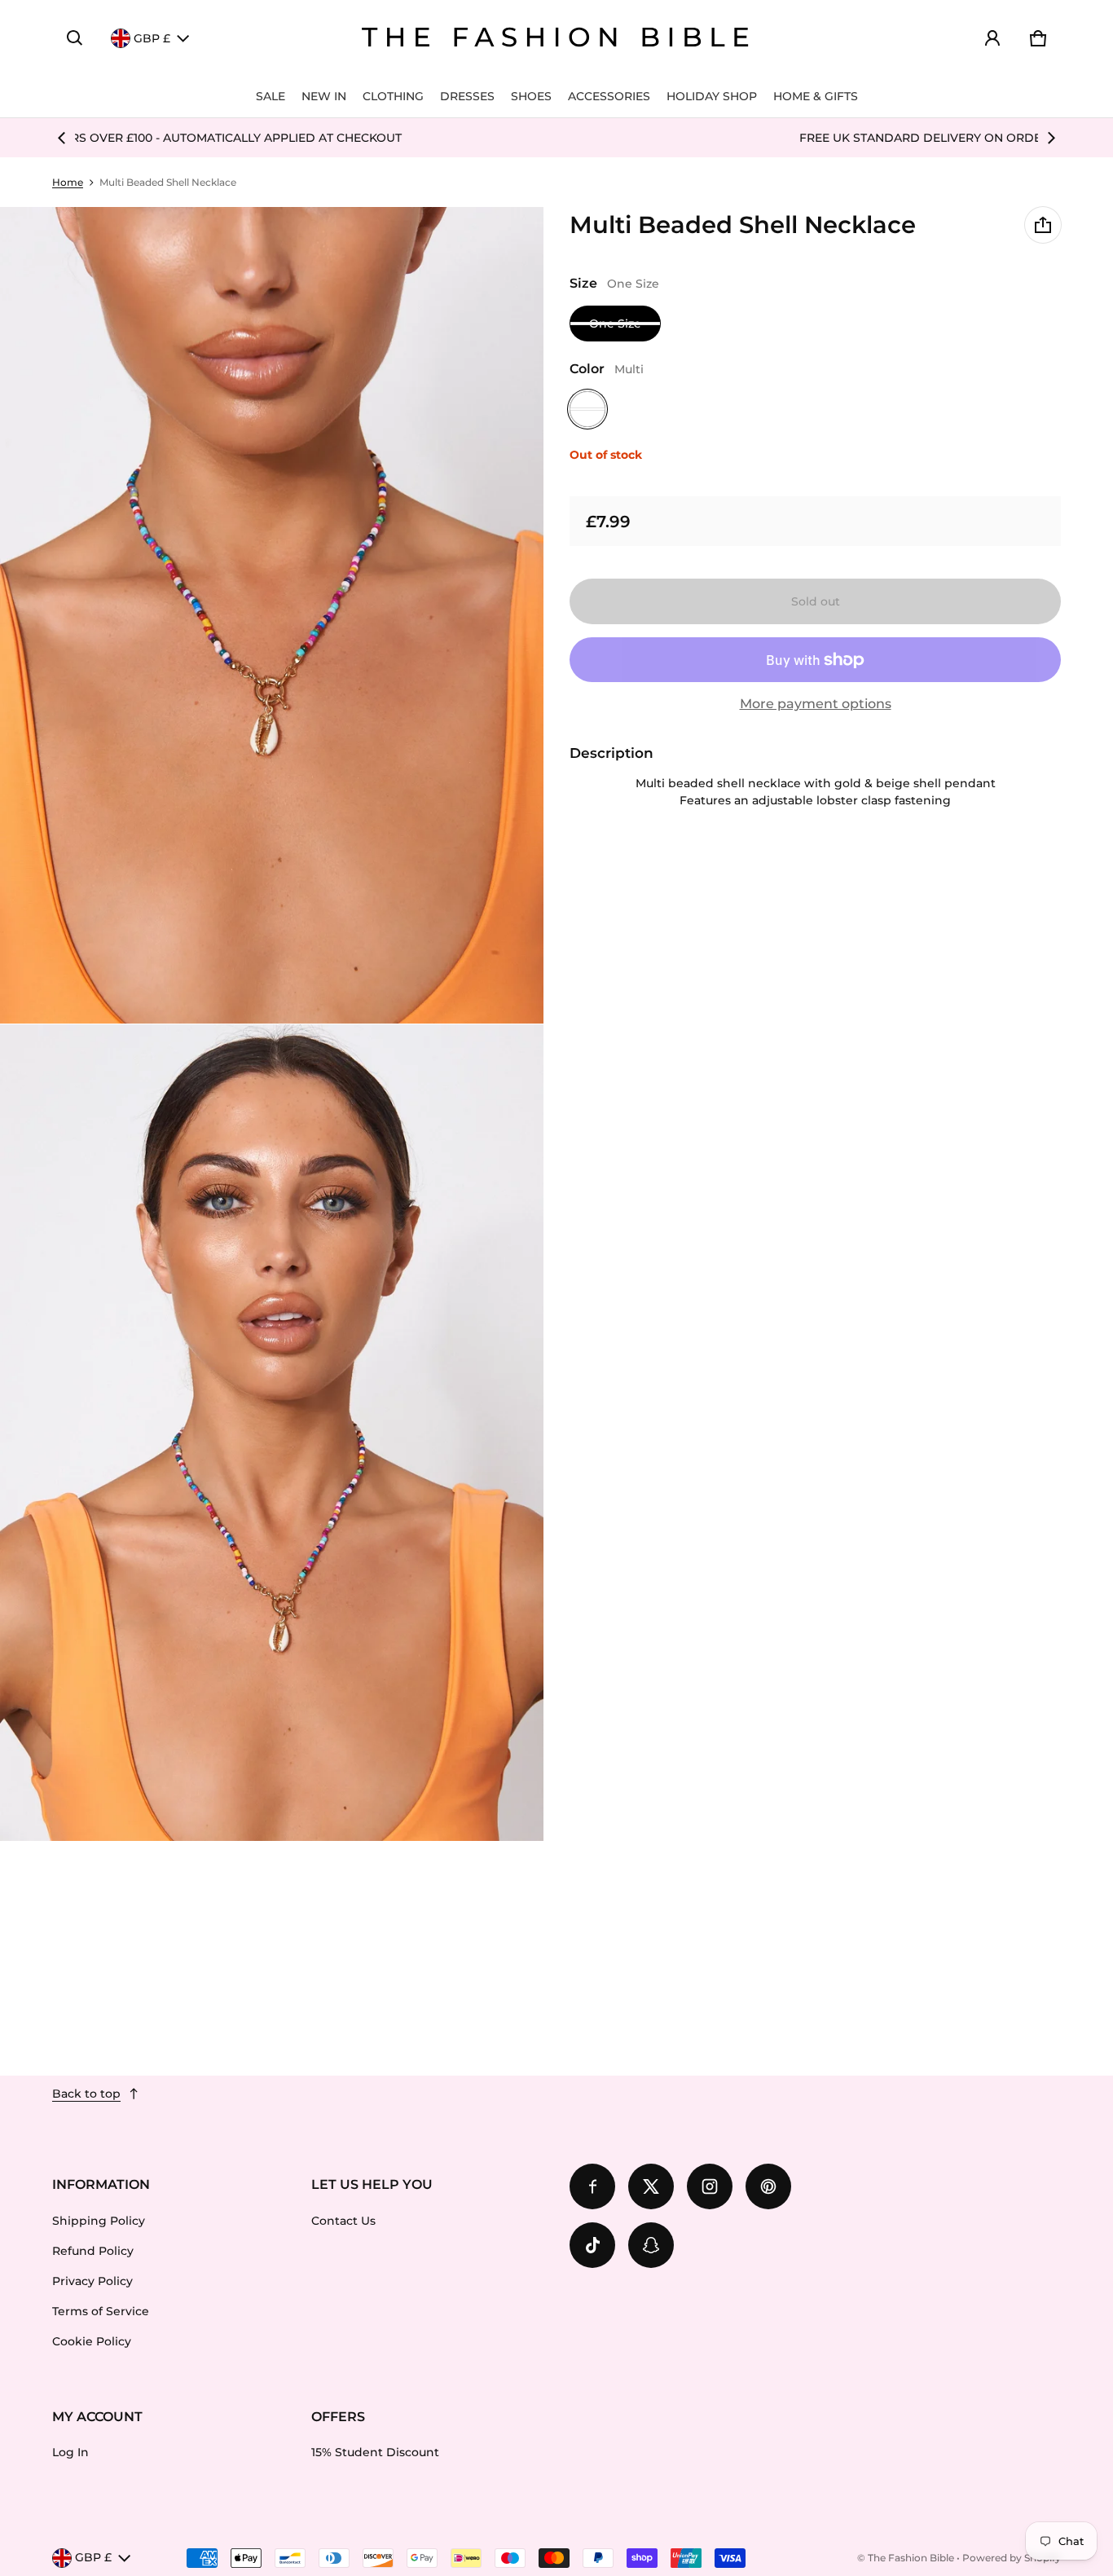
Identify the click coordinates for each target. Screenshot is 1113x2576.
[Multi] (587, 409)
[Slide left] (62, 138)
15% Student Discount (375, 2452)
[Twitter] (651, 2186)
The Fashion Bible (911, 2558)
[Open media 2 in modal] (272, 615)
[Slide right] (1051, 138)
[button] (75, 38)
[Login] (992, 38)
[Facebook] (592, 2186)
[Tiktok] (592, 2245)
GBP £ (152, 38)
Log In (70, 2452)
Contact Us (343, 2221)
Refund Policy (93, 2251)
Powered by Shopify (1012, 2558)
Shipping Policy (99, 2221)
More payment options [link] (816, 704)
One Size (615, 324)
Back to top (86, 2094)
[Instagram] (710, 2186)
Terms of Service (101, 2311)
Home (68, 182)
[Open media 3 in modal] (272, 1433)
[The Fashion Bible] (556, 38)
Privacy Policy (92, 2281)
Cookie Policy (92, 2341)
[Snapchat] (651, 2245)
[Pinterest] (768, 2186)
